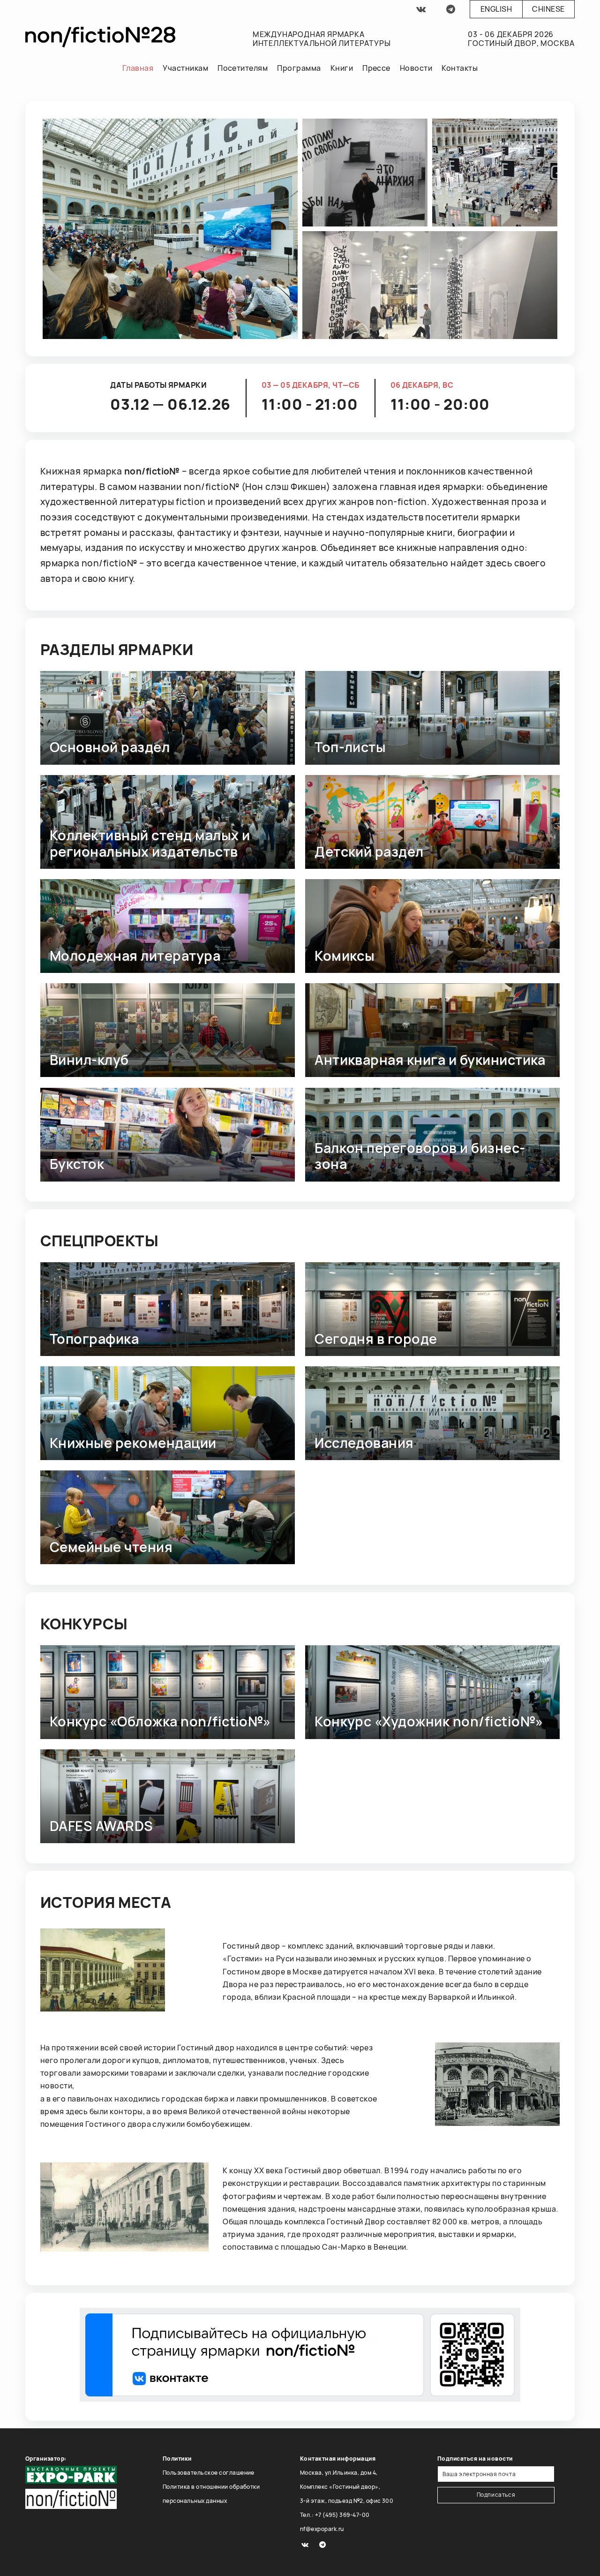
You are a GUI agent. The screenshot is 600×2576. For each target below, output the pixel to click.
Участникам (185, 68)
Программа (299, 68)
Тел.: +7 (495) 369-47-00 (335, 2515)
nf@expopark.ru (322, 2529)
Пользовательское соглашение (209, 2473)
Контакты (460, 68)
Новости (416, 68)
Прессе (376, 68)
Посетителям (243, 68)
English (496, 9)
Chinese (548, 9)
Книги (342, 68)
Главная (138, 68)
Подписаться (496, 2495)
